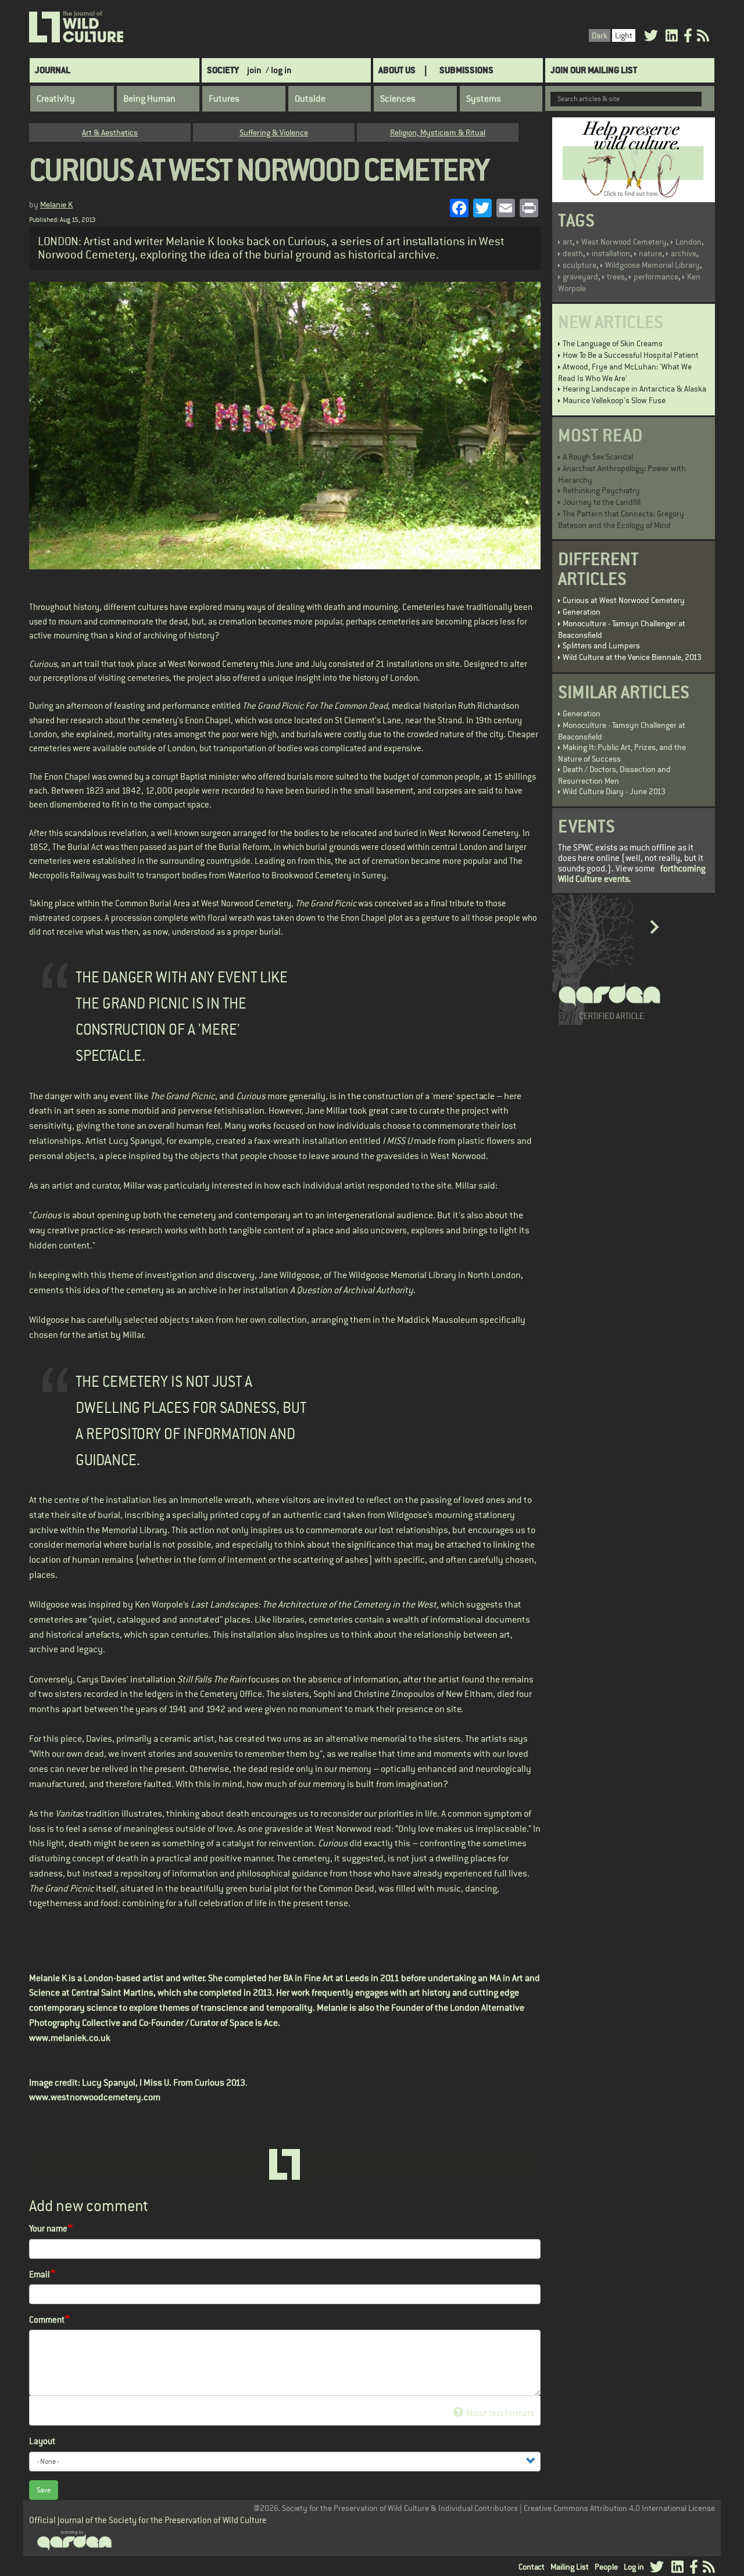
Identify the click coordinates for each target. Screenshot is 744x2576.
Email (40, 2274)
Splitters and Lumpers (601, 645)
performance (656, 277)
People (606, 2567)
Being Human (149, 99)
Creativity (56, 99)
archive (684, 253)
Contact (532, 2567)
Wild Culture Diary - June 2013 (614, 791)
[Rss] (703, 37)
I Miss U (154, 2083)
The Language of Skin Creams (613, 343)
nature (650, 253)
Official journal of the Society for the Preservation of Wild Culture (148, 2520)
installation (611, 253)
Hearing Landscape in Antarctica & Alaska (634, 389)
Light (624, 35)
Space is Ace (254, 2023)
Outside (310, 99)
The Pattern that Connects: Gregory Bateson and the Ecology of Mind (621, 519)
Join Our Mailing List (594, 70)
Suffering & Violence (274, 132)
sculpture (580, 265)
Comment (47, 2320)
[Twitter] (651, 37)
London (688, 242)
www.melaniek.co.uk (70, 2038)
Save (44, 2490)
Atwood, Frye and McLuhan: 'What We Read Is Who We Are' (625, 372)
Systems (484, 99)
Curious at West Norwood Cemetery (624, 600)
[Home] (77, 27)
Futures (224, 99)
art (568, 242)
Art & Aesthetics (110, 132)
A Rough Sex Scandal (598, 457)
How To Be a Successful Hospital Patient (631, 355)
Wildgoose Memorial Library (652, 265)
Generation (582, 612)
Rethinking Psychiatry (601, 490)
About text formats (500, 2413)
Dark (600, 35)
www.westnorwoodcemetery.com (95, 2097)
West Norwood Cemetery (624, 242)
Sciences (398, 99)
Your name (48, 2228)
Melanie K (56, 204)
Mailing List (570, 2567)
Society (223, 70)
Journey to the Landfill (602, 502)
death (573, 253)
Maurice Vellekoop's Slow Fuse (614, 400)
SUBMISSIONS (466, 70)
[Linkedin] (672, 37)
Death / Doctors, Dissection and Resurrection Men (614, 775)
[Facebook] (688, 37)
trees (616, 277)
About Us (397, 70)
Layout (42, 2441)
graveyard (580, 277)
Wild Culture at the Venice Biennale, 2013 (632, 657)
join (254, 70)
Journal (53, 70)
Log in (634, 2567)
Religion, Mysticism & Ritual (438, 132)
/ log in (279, 70)
